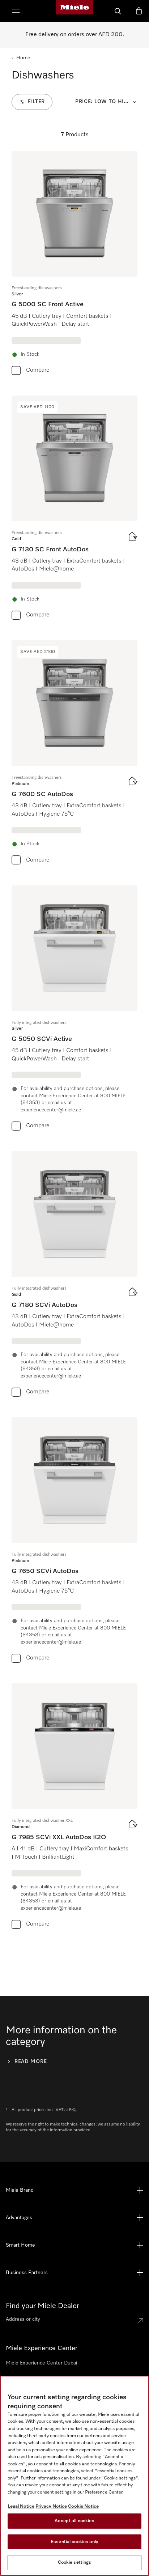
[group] (74, 264)
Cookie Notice (83, 2506)
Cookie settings (75, 2562)
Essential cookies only (74, 2542)
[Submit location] (140, 2321)
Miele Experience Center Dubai (41, 2363)
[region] (74, 2476)
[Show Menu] (16, 11)
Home (23, 58)
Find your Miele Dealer (42, 2306)
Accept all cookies (74, 2521)
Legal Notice (21, 2506)
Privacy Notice (51, 2506)
